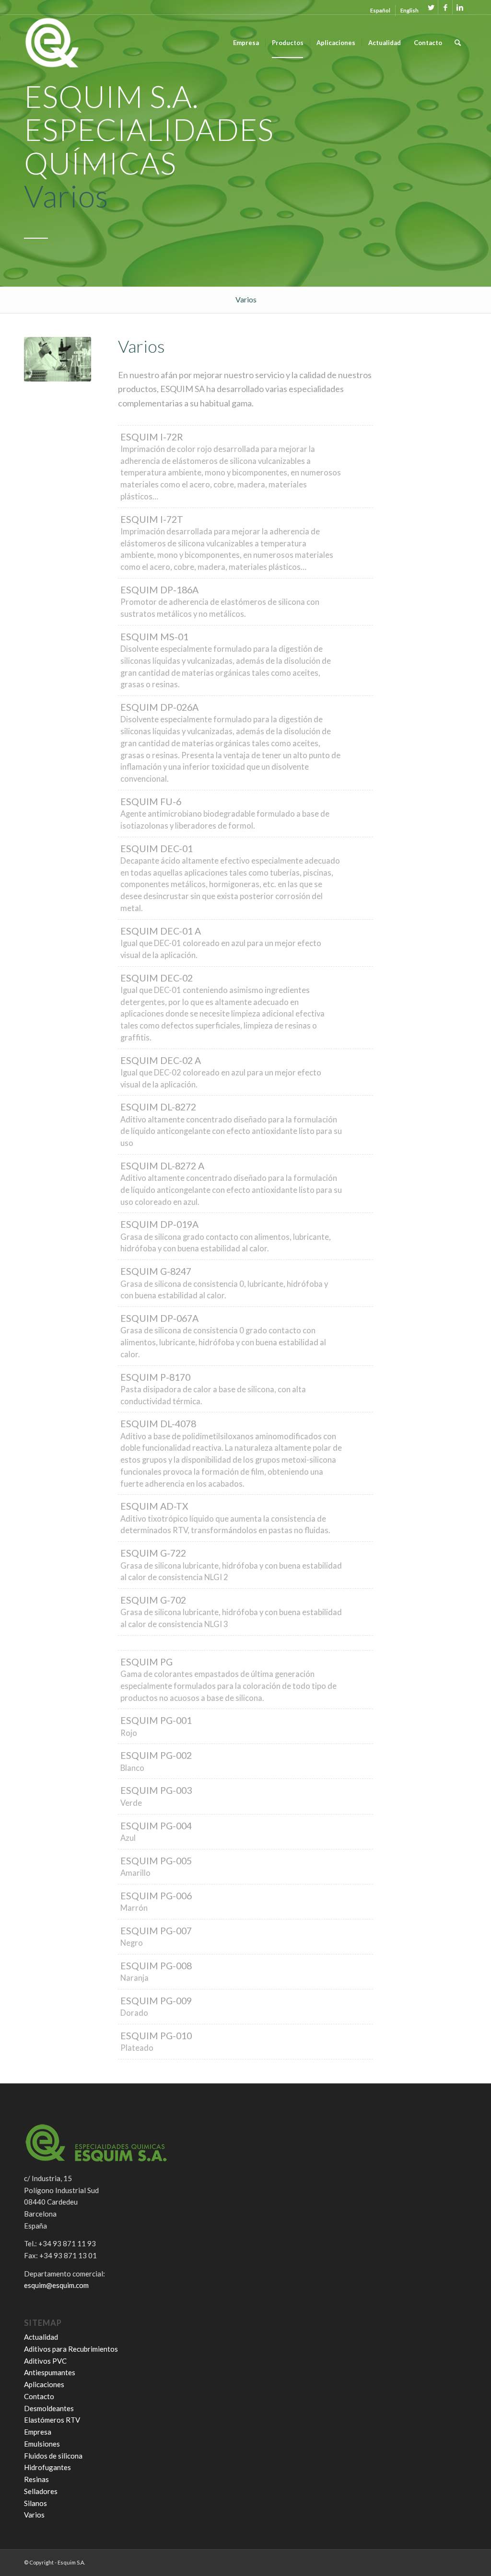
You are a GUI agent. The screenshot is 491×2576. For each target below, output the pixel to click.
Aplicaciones (44, 2384)
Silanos (35, 2503)
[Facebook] (445, 7)
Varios (34, 2515)
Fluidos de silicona (53, 2456)
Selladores (41, 2491)
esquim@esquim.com (56, 2285)
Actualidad (41, 2337)
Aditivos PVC (45, 2361)
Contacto (39, 2396)
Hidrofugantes (47, 2467)
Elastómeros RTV (52, 2420)
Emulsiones (42, 2444)
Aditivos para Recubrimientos (71, 2349)
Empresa (38, 2432)
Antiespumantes (50, 2372)
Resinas (36, 2479)
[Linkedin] (460, 7)
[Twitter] (431, 7)
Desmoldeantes (49, 2408)
